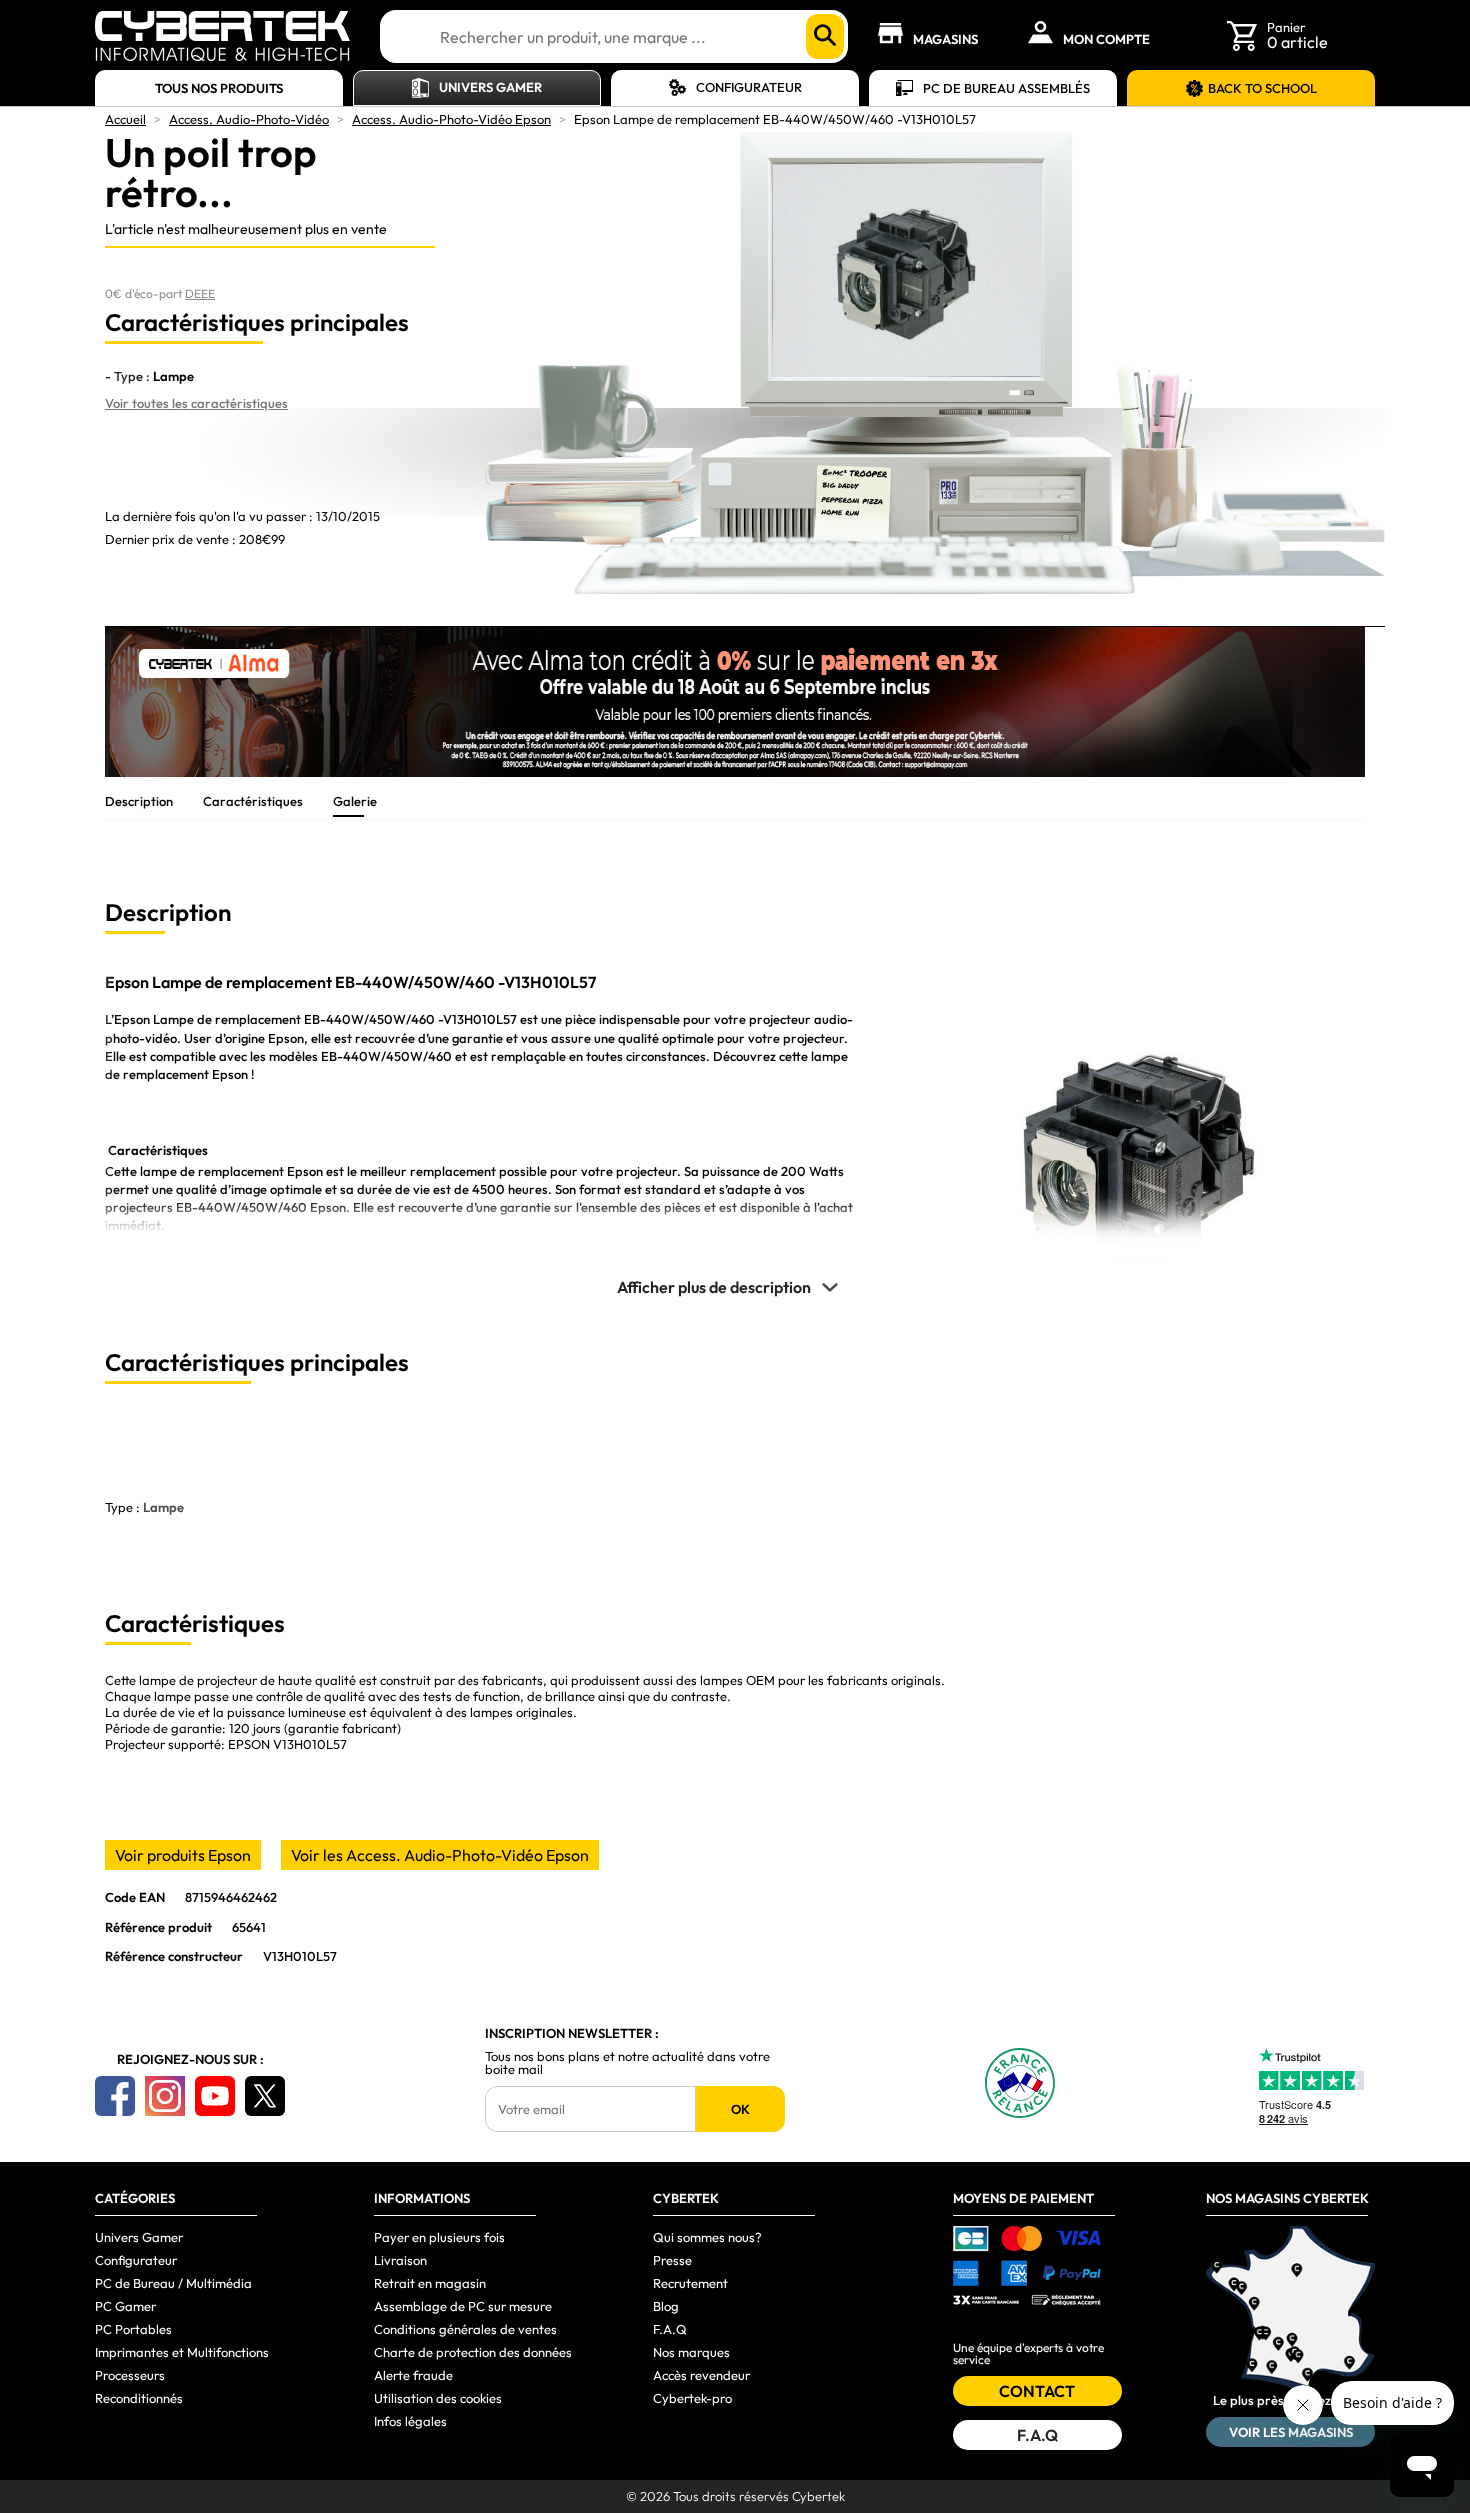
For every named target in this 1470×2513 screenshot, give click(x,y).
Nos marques (691, 2352)
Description (139, 801)
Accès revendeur (701, 2375)
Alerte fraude (413, 2375)
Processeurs (130, 2375)
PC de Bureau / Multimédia (173, 2283)
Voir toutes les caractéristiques (196, 403)
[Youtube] (215, 2096)
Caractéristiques (253, 801)
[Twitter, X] (265, 2096)
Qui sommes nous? (707, 2237)
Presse (672, 2260)
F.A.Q (670, 2329)
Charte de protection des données (473, 2352)
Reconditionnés (139, 2398)
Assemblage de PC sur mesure (463, 2306)
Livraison (400, 2260)
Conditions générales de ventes (465, 2329)
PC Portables (133, 2329)
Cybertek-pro (692, 2398)
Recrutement (690, 2283)
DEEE (200, 293)
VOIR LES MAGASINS (1291, 2432)
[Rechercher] (825, 36)
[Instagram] (165, 2096)
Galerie (355, 801)
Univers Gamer (490, 87)
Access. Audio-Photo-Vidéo (249, 119)
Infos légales (410, 2421)
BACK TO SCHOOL (1262, 88)
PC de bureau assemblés (1006, 88)
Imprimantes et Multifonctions (182, 2352)
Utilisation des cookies (438, 2398)
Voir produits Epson (183, 1855)
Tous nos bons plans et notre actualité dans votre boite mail (627, 2063)
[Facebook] (115, 2096)
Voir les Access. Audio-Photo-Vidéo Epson (440, 1855)
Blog (666, 2306)
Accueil (125, 119)
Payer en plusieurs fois (439, 2237)
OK (740, 2109)
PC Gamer (125, 2306)
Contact (1037, 2391)
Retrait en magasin (430, 2283)
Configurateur (749, 87)
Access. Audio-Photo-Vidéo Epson (451, 119)
